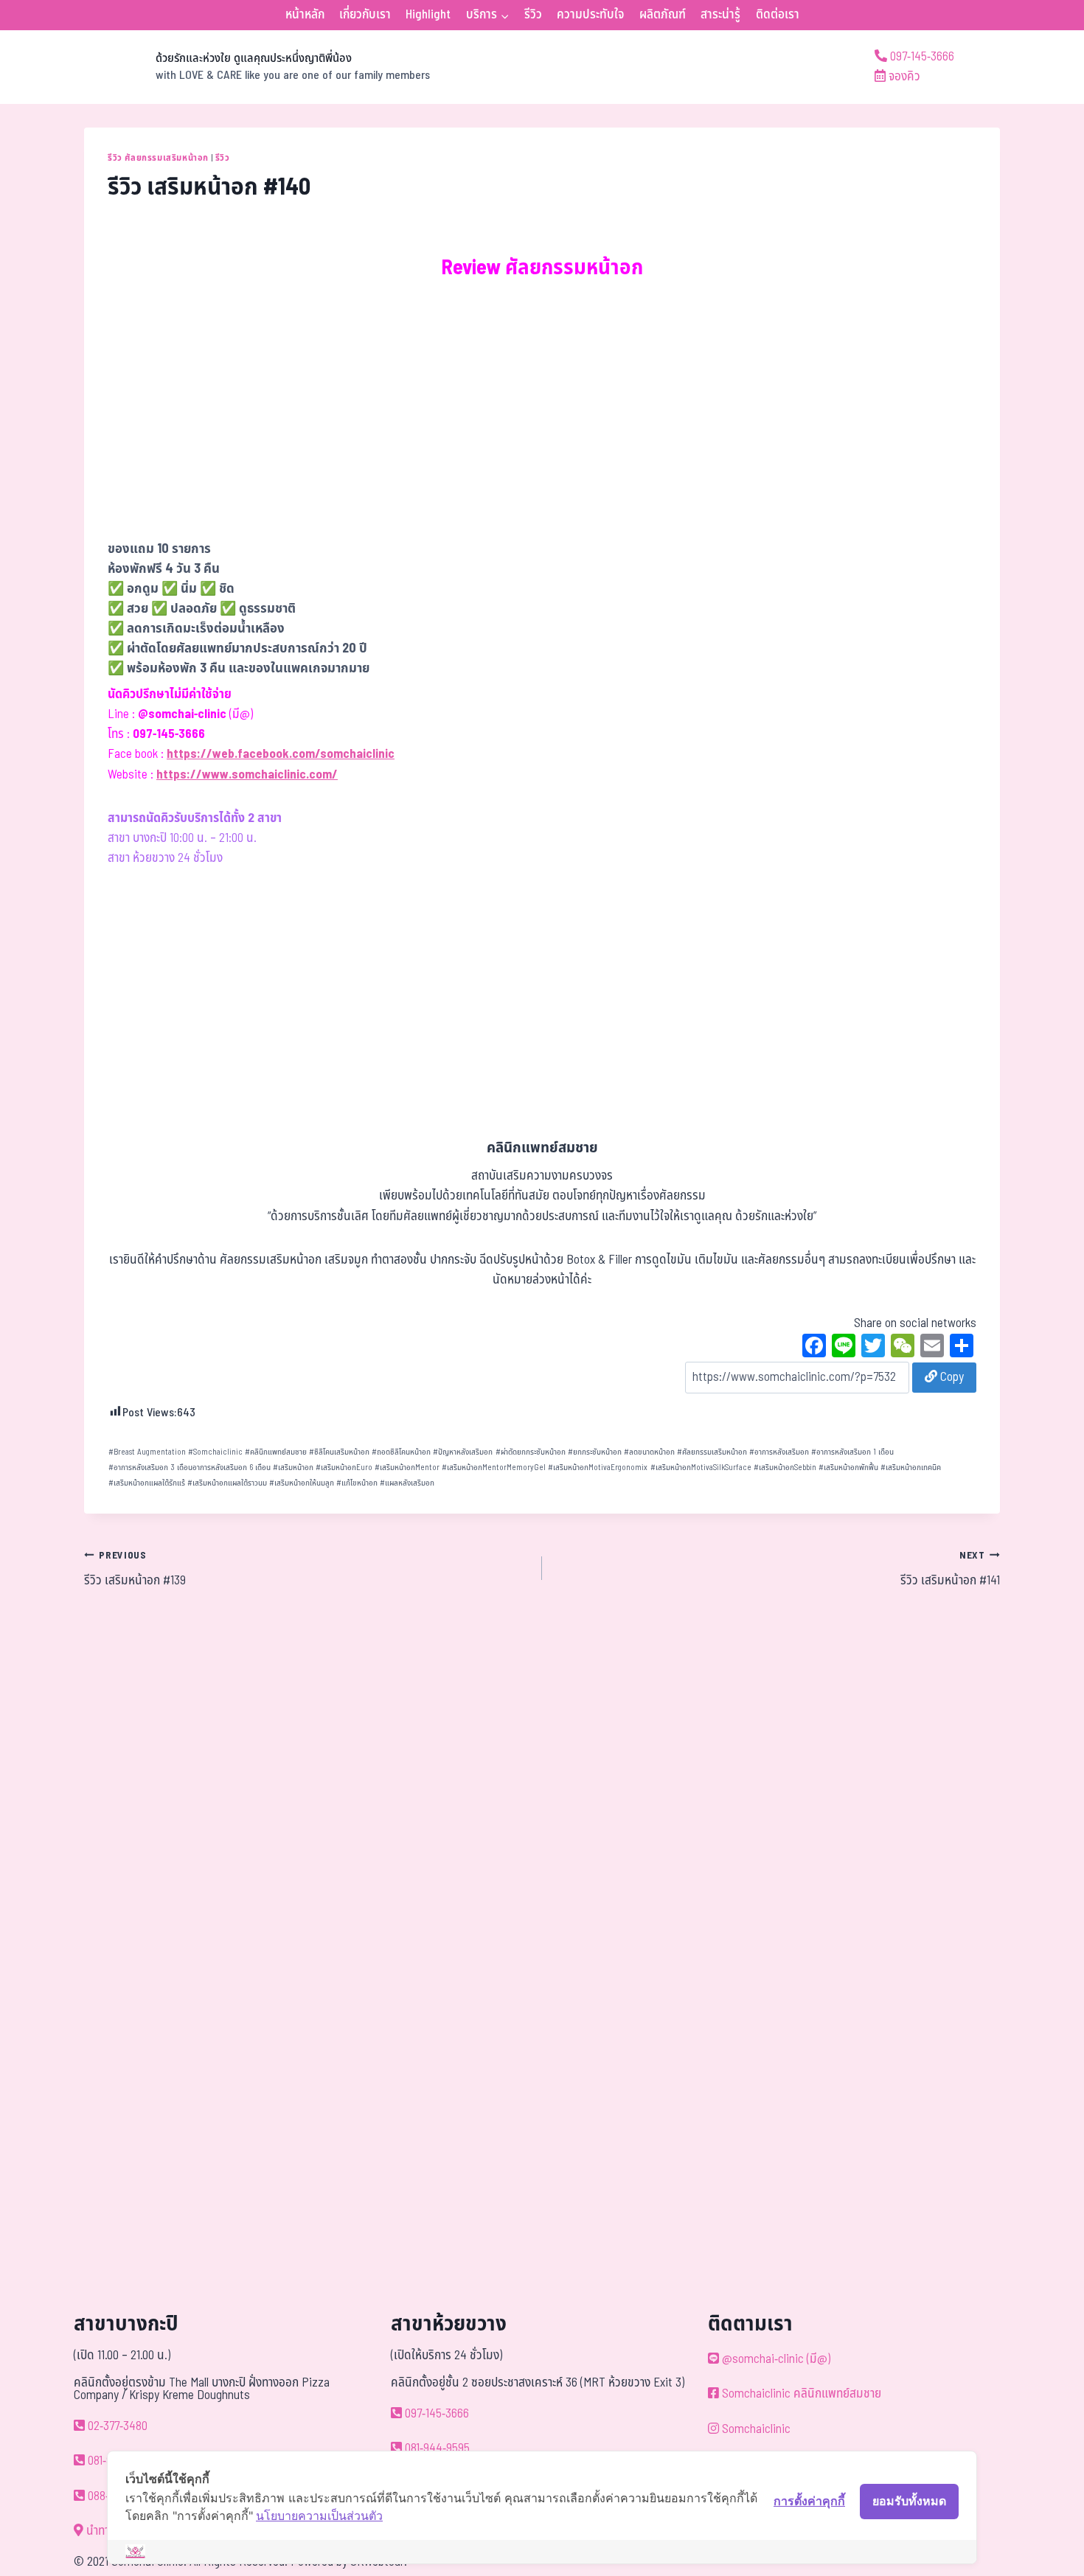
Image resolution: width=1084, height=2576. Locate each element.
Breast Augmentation (147, 1452)
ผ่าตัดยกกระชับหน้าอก (531, 1452)
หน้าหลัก (305, 15)
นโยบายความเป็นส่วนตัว (319, 2516)
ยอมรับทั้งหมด (909, 2501)
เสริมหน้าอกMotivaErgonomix (598, 1468)
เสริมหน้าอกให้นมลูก (302, 1483)
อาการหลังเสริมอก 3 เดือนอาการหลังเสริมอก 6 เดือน (190, 1468)
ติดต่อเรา (778, 15)
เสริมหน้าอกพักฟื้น (848, 1468)
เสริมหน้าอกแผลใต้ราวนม (227, 1483)
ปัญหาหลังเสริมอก (463, 1452)
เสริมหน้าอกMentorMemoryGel (494, 1468)
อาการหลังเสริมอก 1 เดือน (852, 1452)
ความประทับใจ (590, 15)
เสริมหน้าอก (293, 1468)
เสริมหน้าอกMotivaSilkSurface (701, 1468)
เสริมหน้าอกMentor (407, 1468)
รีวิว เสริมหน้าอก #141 (950, 1570)
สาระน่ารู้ (720, 15)
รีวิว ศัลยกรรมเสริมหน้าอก (158, 158)
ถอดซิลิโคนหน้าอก (401, 1452)
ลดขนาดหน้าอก (649, 1452)
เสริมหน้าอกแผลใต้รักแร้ (147, 1483)
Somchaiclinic (215, 1452)
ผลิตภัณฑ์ (663, 15)
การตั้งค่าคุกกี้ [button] (809, 2501)
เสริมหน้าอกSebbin (785, 1468)
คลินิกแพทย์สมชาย (276, 1452)
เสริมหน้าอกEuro (344, 1468)
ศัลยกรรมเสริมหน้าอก (712, 1452)
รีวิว (533, 15)
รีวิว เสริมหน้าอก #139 (135, 1570)
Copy (951, 1377)
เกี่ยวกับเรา (365, 15)
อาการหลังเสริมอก (779, 1452)
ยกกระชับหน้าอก (595, 1452)
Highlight (428, 15)
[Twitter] (873, 1348)
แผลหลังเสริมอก (407, 1483)
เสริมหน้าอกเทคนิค (911, 1468)
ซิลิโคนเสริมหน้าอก (339, 1452)
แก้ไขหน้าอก (357, 1483)
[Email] (932, 1348)
